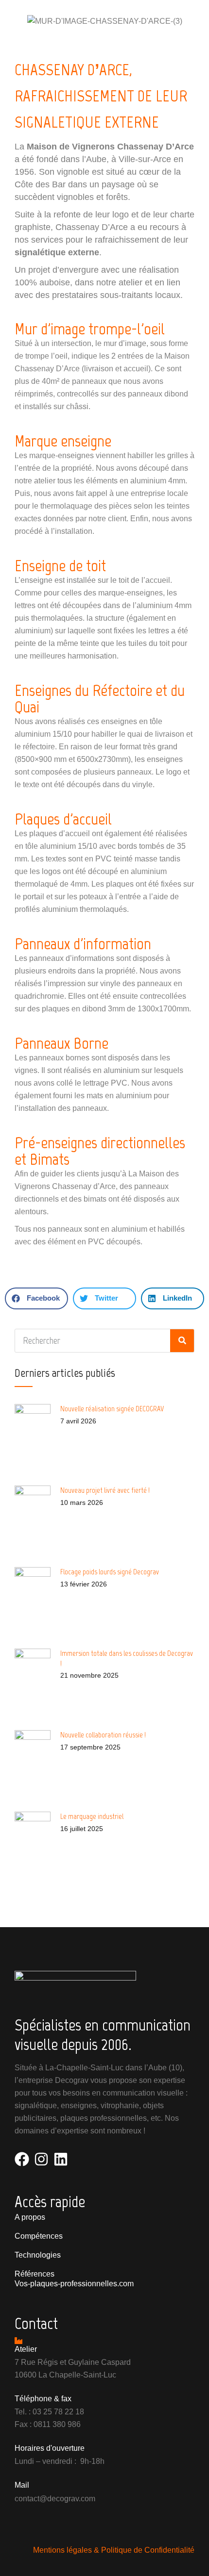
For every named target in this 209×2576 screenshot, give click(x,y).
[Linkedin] (61, 2159)
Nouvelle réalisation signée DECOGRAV (113, 1409)
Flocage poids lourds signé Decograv (110, 1572)
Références (35, 2274)
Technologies (38, 2255)
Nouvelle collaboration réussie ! (103, 1735)
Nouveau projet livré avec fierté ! (105, 1490)
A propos (30, 2217)
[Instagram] (41, 2159)
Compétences (39, 2236)
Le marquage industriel (92, 1816)
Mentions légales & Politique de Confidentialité (114, 2550)
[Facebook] (22, 2159)
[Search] (182, 1341)
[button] (36, 1298)
